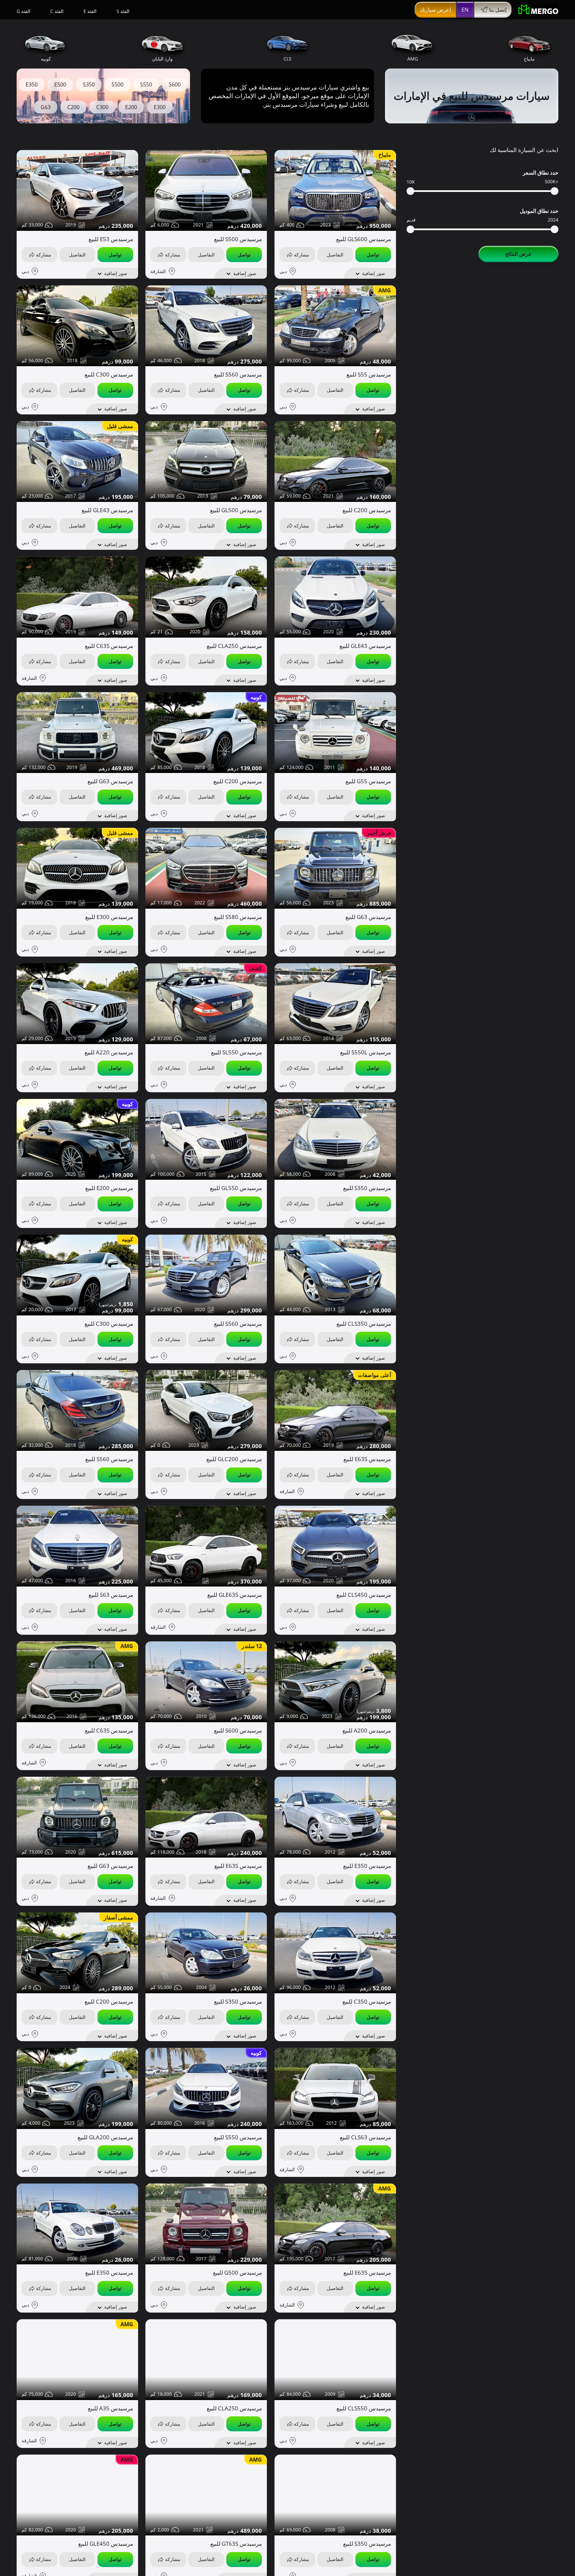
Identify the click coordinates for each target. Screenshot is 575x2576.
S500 (117, 84)
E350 (32, 84)
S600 (175, 84)
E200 (131, 107)
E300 (160, 107)
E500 (60, 84)
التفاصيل (335, 255)
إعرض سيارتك (435, 10)
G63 (46, 107)
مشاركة (301, 255)
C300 (102, 107)
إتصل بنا (498, 10)
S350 (89, 84)
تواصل (373, 255)
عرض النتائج (518, 254)
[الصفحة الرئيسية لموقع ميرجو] (538, 10)
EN (465, 10)
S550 (146, 84)
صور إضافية (374, 273)
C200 (73, 107)
